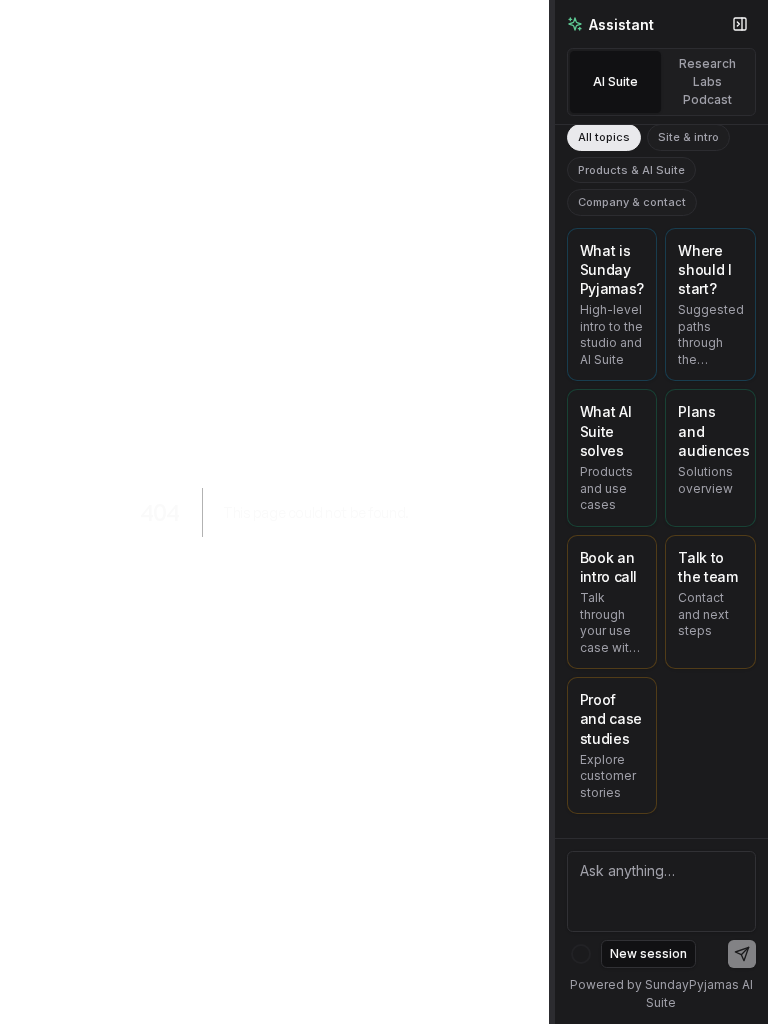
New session (648, 953)
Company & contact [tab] (632, 202)
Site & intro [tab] (688, 137)
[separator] (552, 512)
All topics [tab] (604, 137)
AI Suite (615, 81)
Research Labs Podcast (707, 81)
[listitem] (612, 305)
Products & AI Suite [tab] (631, 170)
